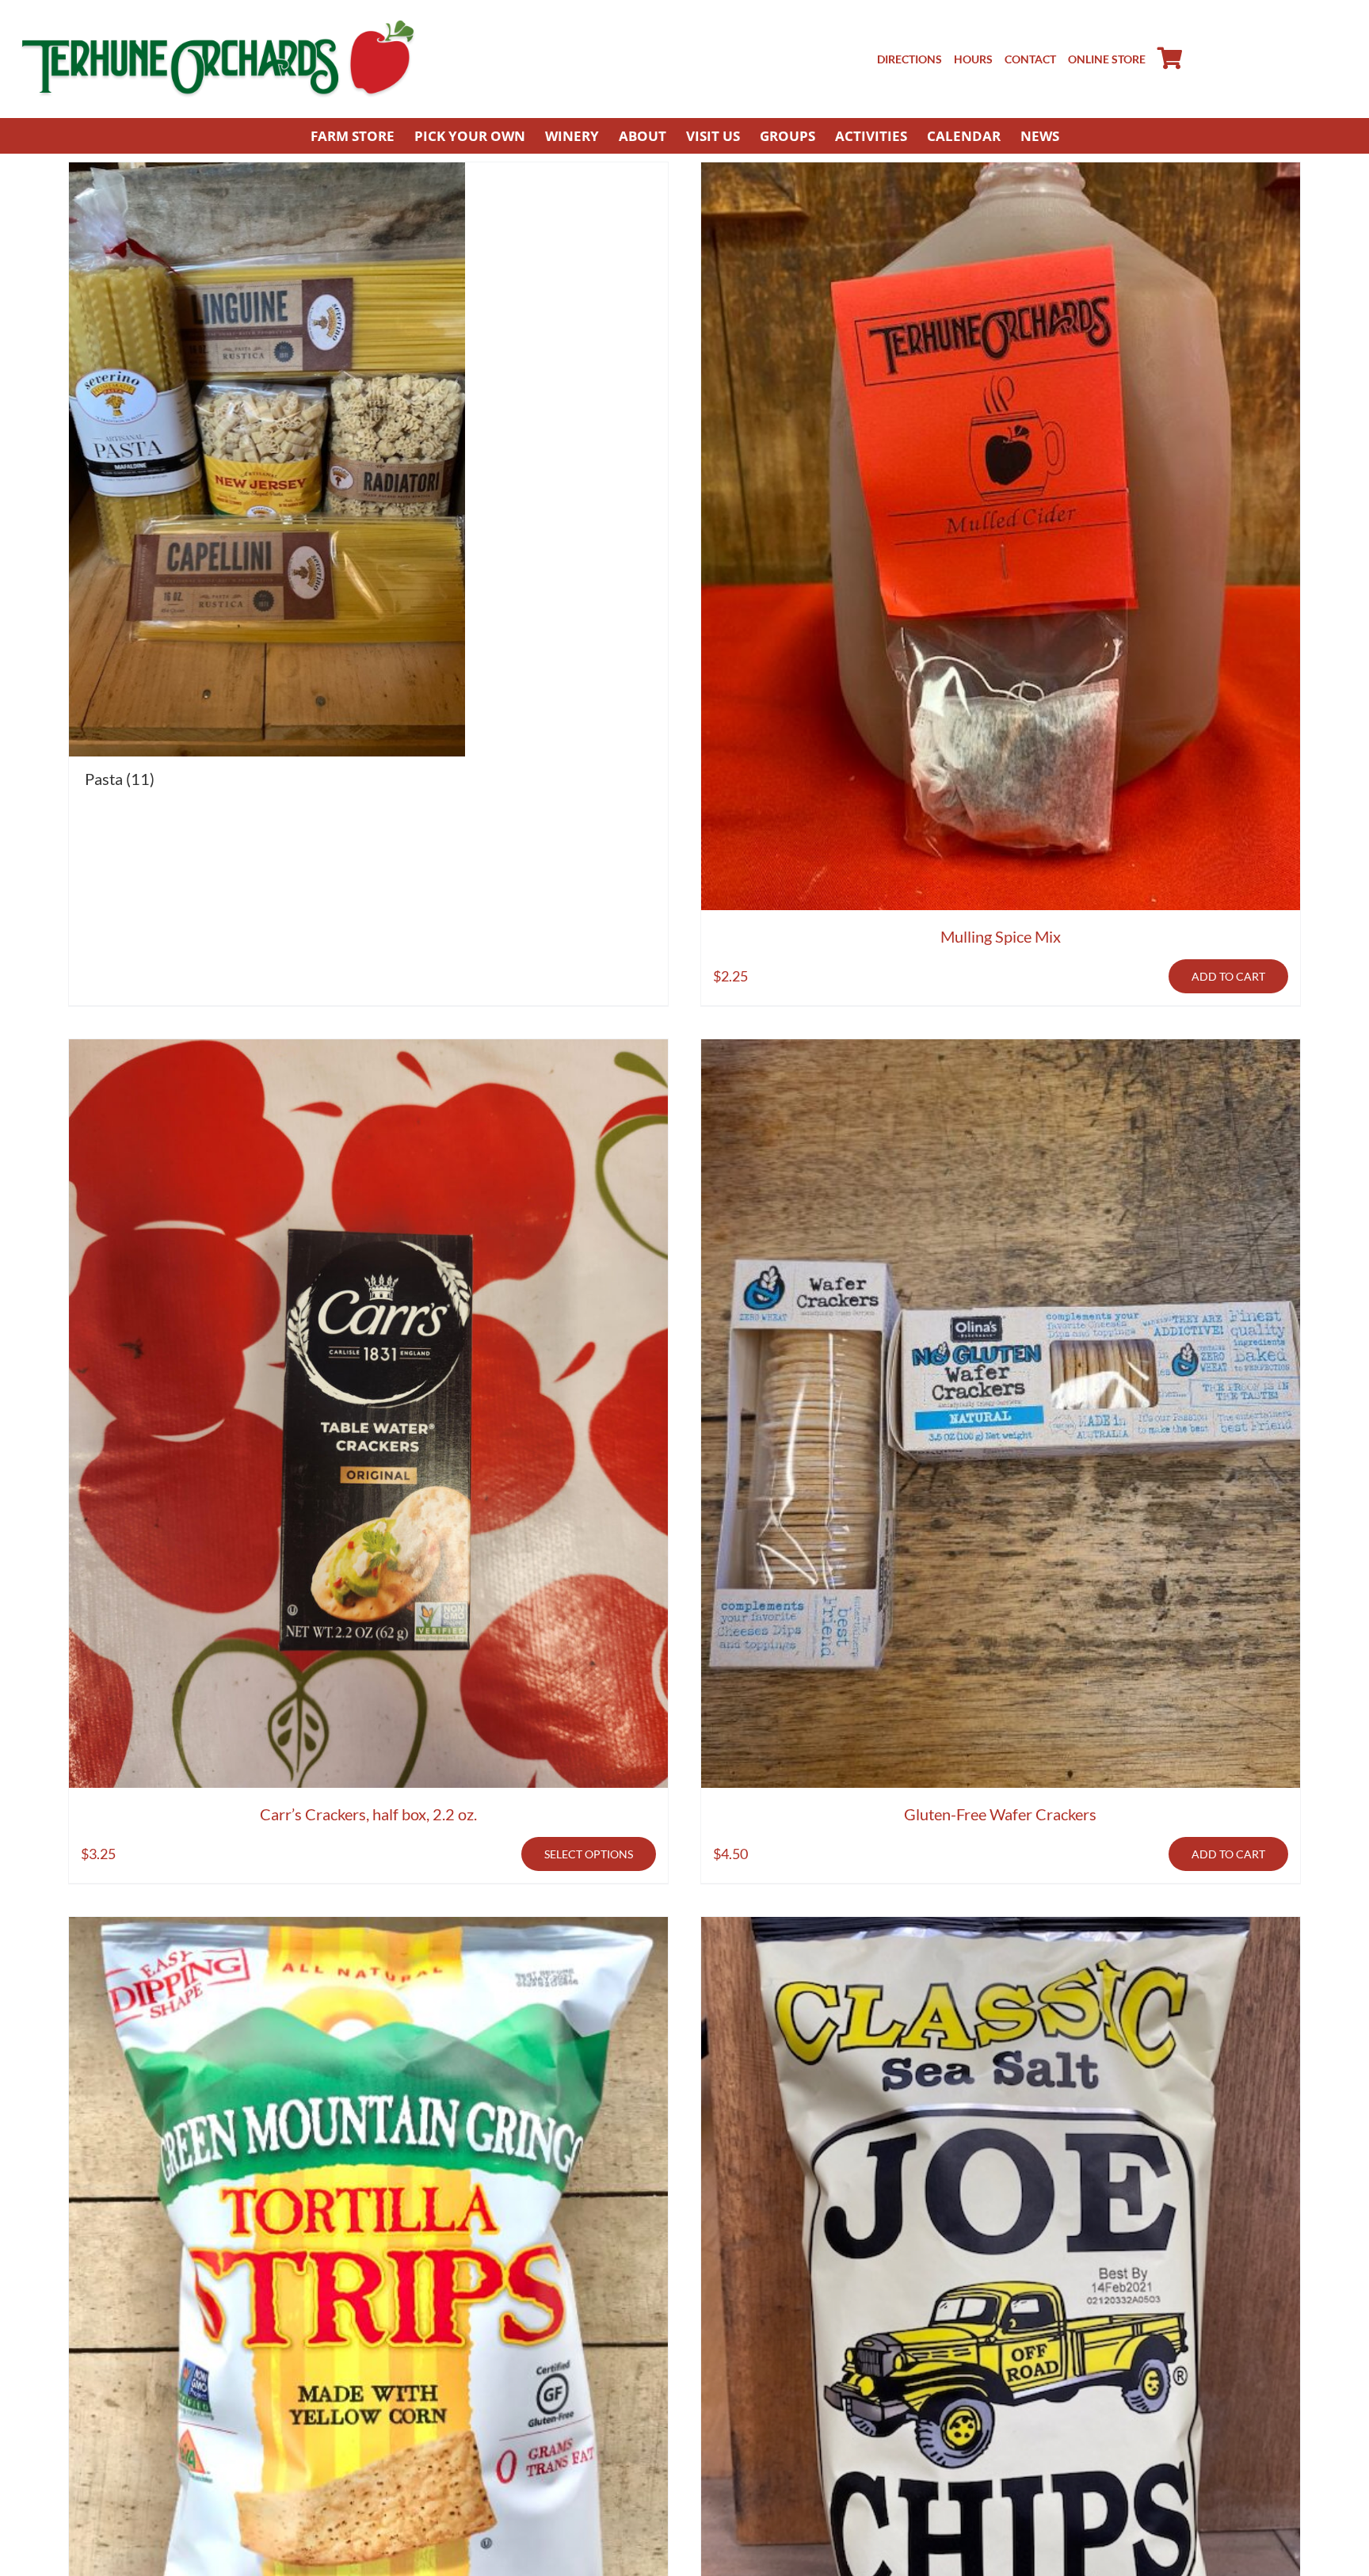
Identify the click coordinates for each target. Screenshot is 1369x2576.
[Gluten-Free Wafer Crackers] (1001, 1414)
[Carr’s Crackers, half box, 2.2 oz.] (368, 1414)
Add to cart (1228, 976)
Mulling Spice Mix (1001, 936)
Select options (589, 1854)
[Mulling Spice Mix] (1001, 537)
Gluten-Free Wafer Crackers (1000, 1814)
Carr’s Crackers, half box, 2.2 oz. (368, 1814)
